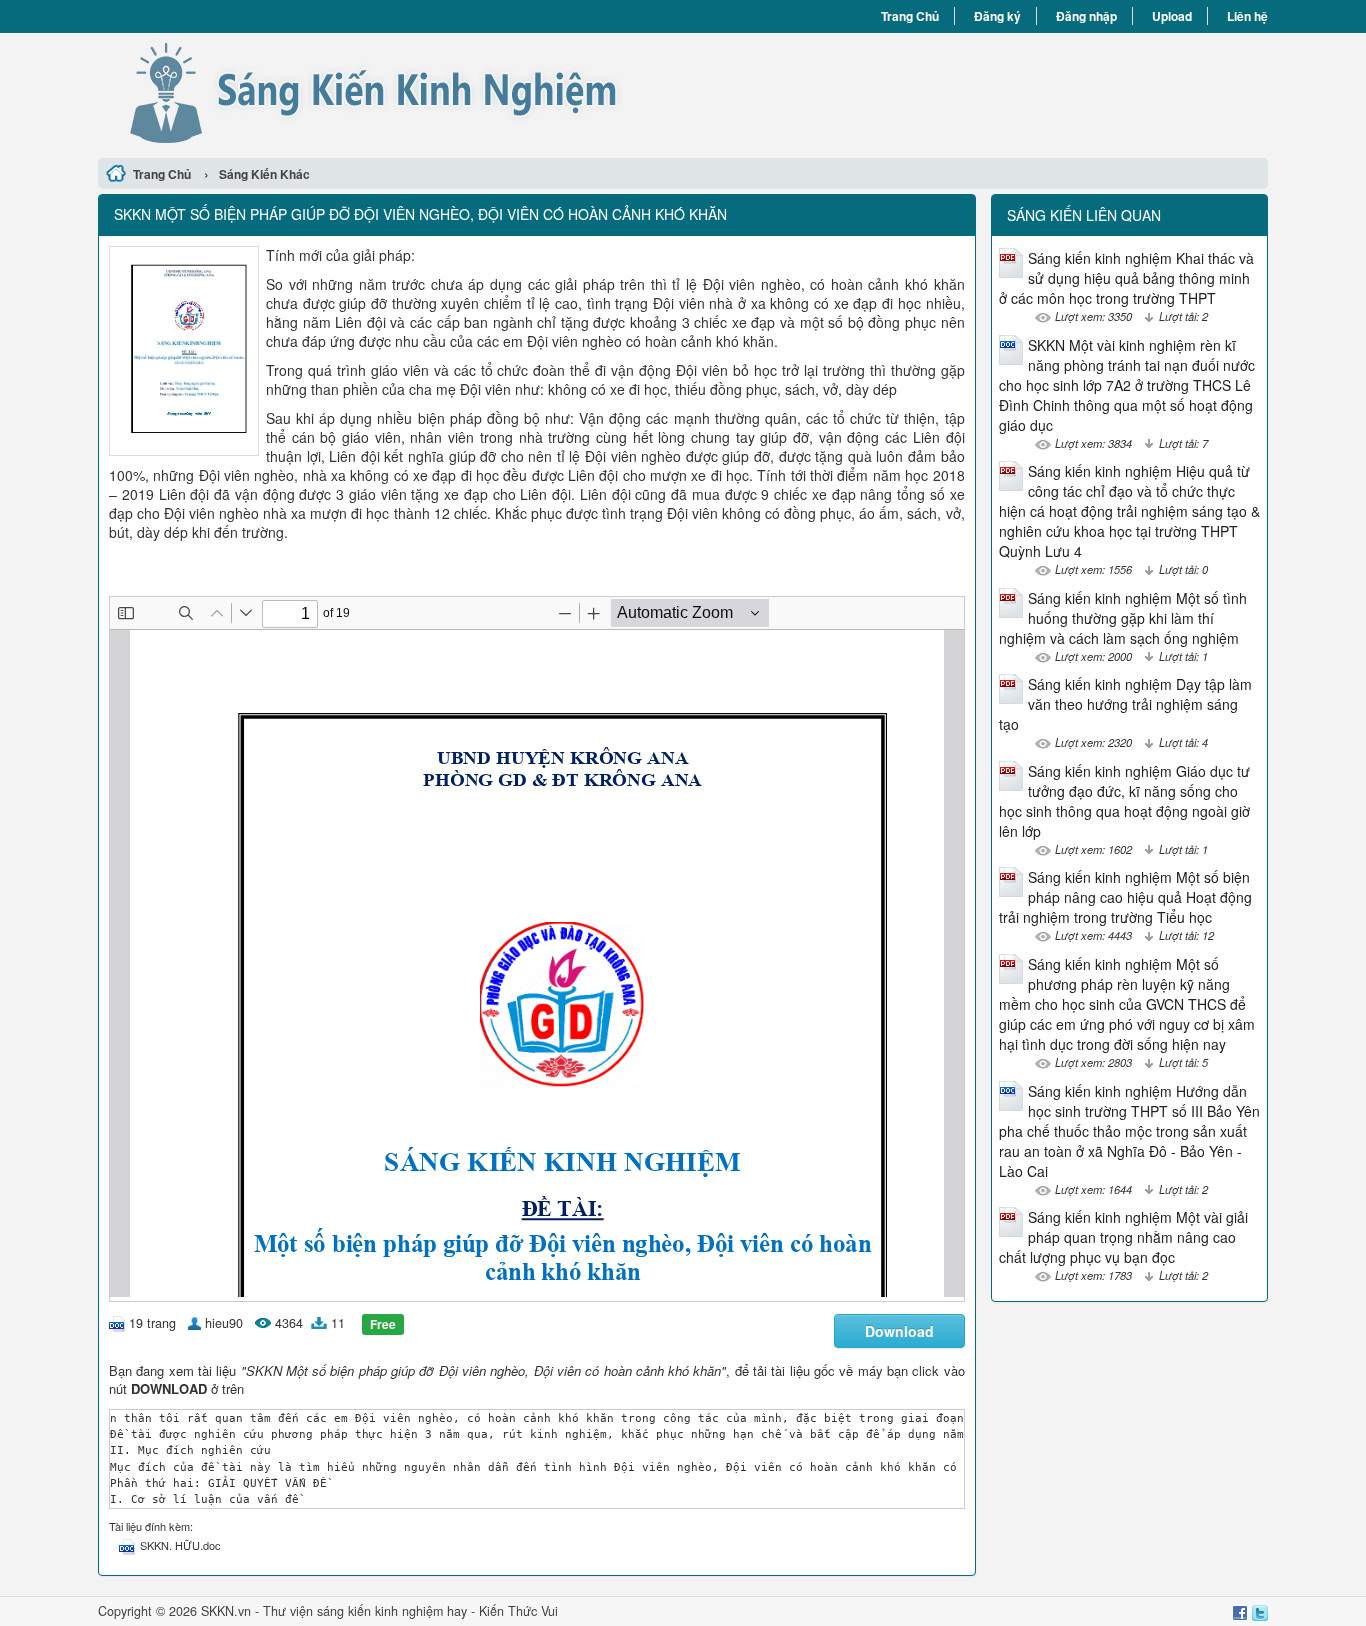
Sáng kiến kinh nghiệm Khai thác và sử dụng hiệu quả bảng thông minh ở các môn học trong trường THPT (1126, 278)
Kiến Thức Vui (518, 1611)
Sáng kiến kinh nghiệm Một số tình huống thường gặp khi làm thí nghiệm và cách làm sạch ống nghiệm (1123, 618)
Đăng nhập (1086, 16)
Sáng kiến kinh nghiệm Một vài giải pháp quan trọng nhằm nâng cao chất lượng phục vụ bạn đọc (1123, 1237)
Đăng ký (997, 16)
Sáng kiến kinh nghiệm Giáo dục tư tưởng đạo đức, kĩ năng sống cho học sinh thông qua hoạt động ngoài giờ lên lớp (1124, 801)
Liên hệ (1247, 16)
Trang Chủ (910, 16)
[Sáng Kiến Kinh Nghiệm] (390, 93)
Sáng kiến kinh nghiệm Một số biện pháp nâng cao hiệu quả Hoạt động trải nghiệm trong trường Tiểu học (1125, 897)
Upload (1172, 16)
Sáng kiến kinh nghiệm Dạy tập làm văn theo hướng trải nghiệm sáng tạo (1125, 704)
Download (899, 1331)
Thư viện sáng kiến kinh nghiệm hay (365, 1611)
